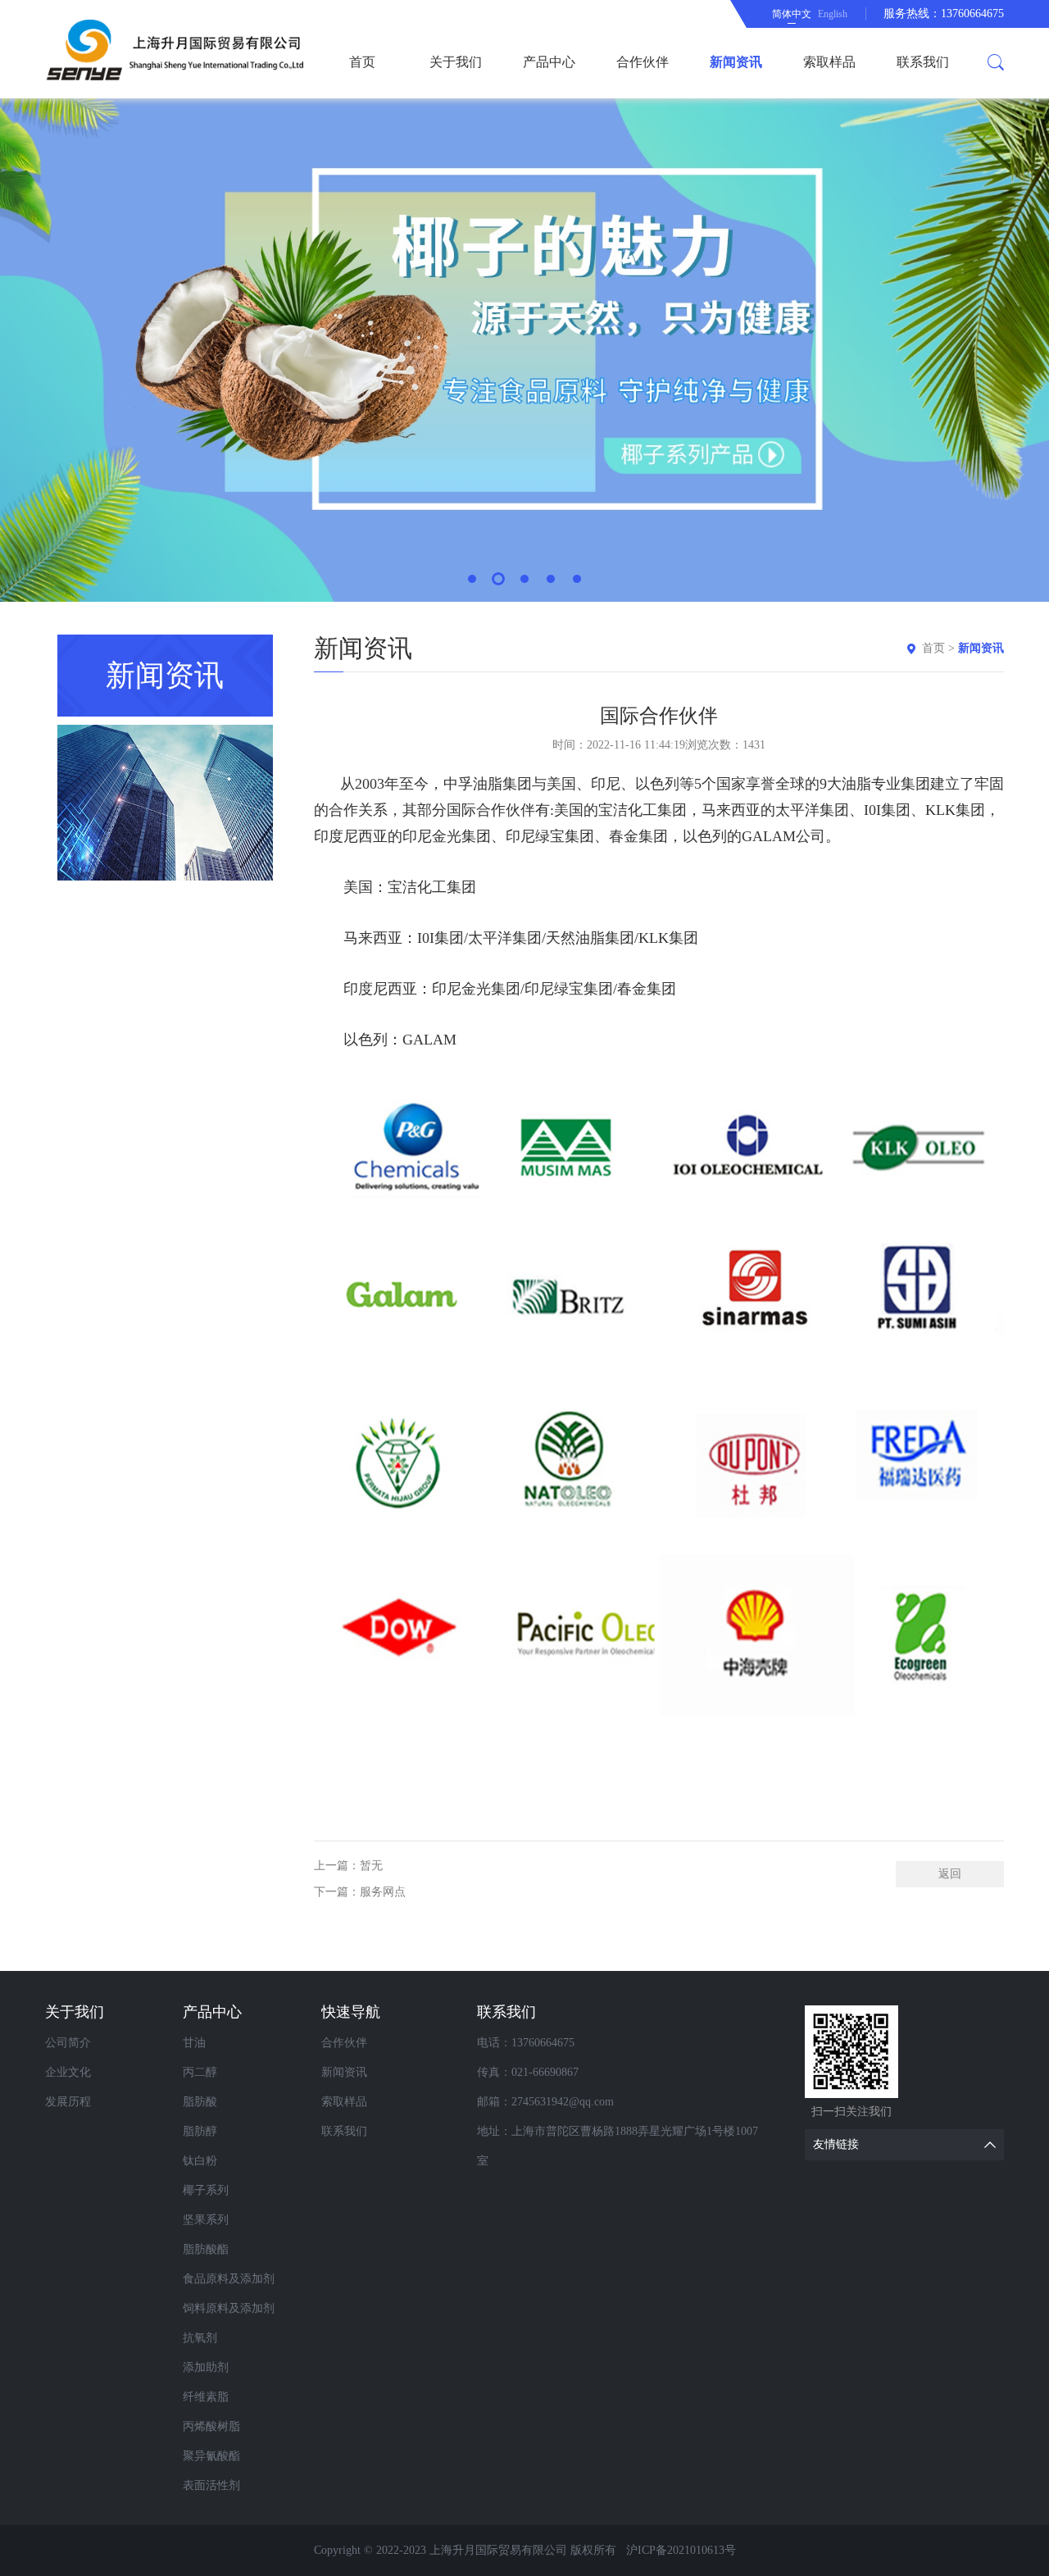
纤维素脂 (206, 2397)
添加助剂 (206, 2367)
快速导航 (351, 2012)
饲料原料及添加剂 (229, 2308)
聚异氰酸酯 (211, 2456)
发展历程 (68, 2102)
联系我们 (923, 62)
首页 (362, 62)
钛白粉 (200, 2161)
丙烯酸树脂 (211, 2426)
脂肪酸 (200, 2102)
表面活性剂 (211, 2485)
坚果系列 (206, 2220)
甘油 (194, 2043)
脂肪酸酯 (206, 2249)
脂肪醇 (200, 2131)
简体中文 (792, 14)
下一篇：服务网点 (360, 1892)
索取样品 (829, 62)
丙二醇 (200, 2072)
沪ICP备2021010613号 (681, 2550)
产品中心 (549, 62)
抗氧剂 (200, 2338)
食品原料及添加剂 (229, 2279)
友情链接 (836, 2144)
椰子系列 (206, 2190)
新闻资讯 (736, 62)
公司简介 (68, 2043)
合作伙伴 (643, 62)
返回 (950, 1874)
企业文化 (68, 2072)
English (833, 14)
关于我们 (456, 62)
